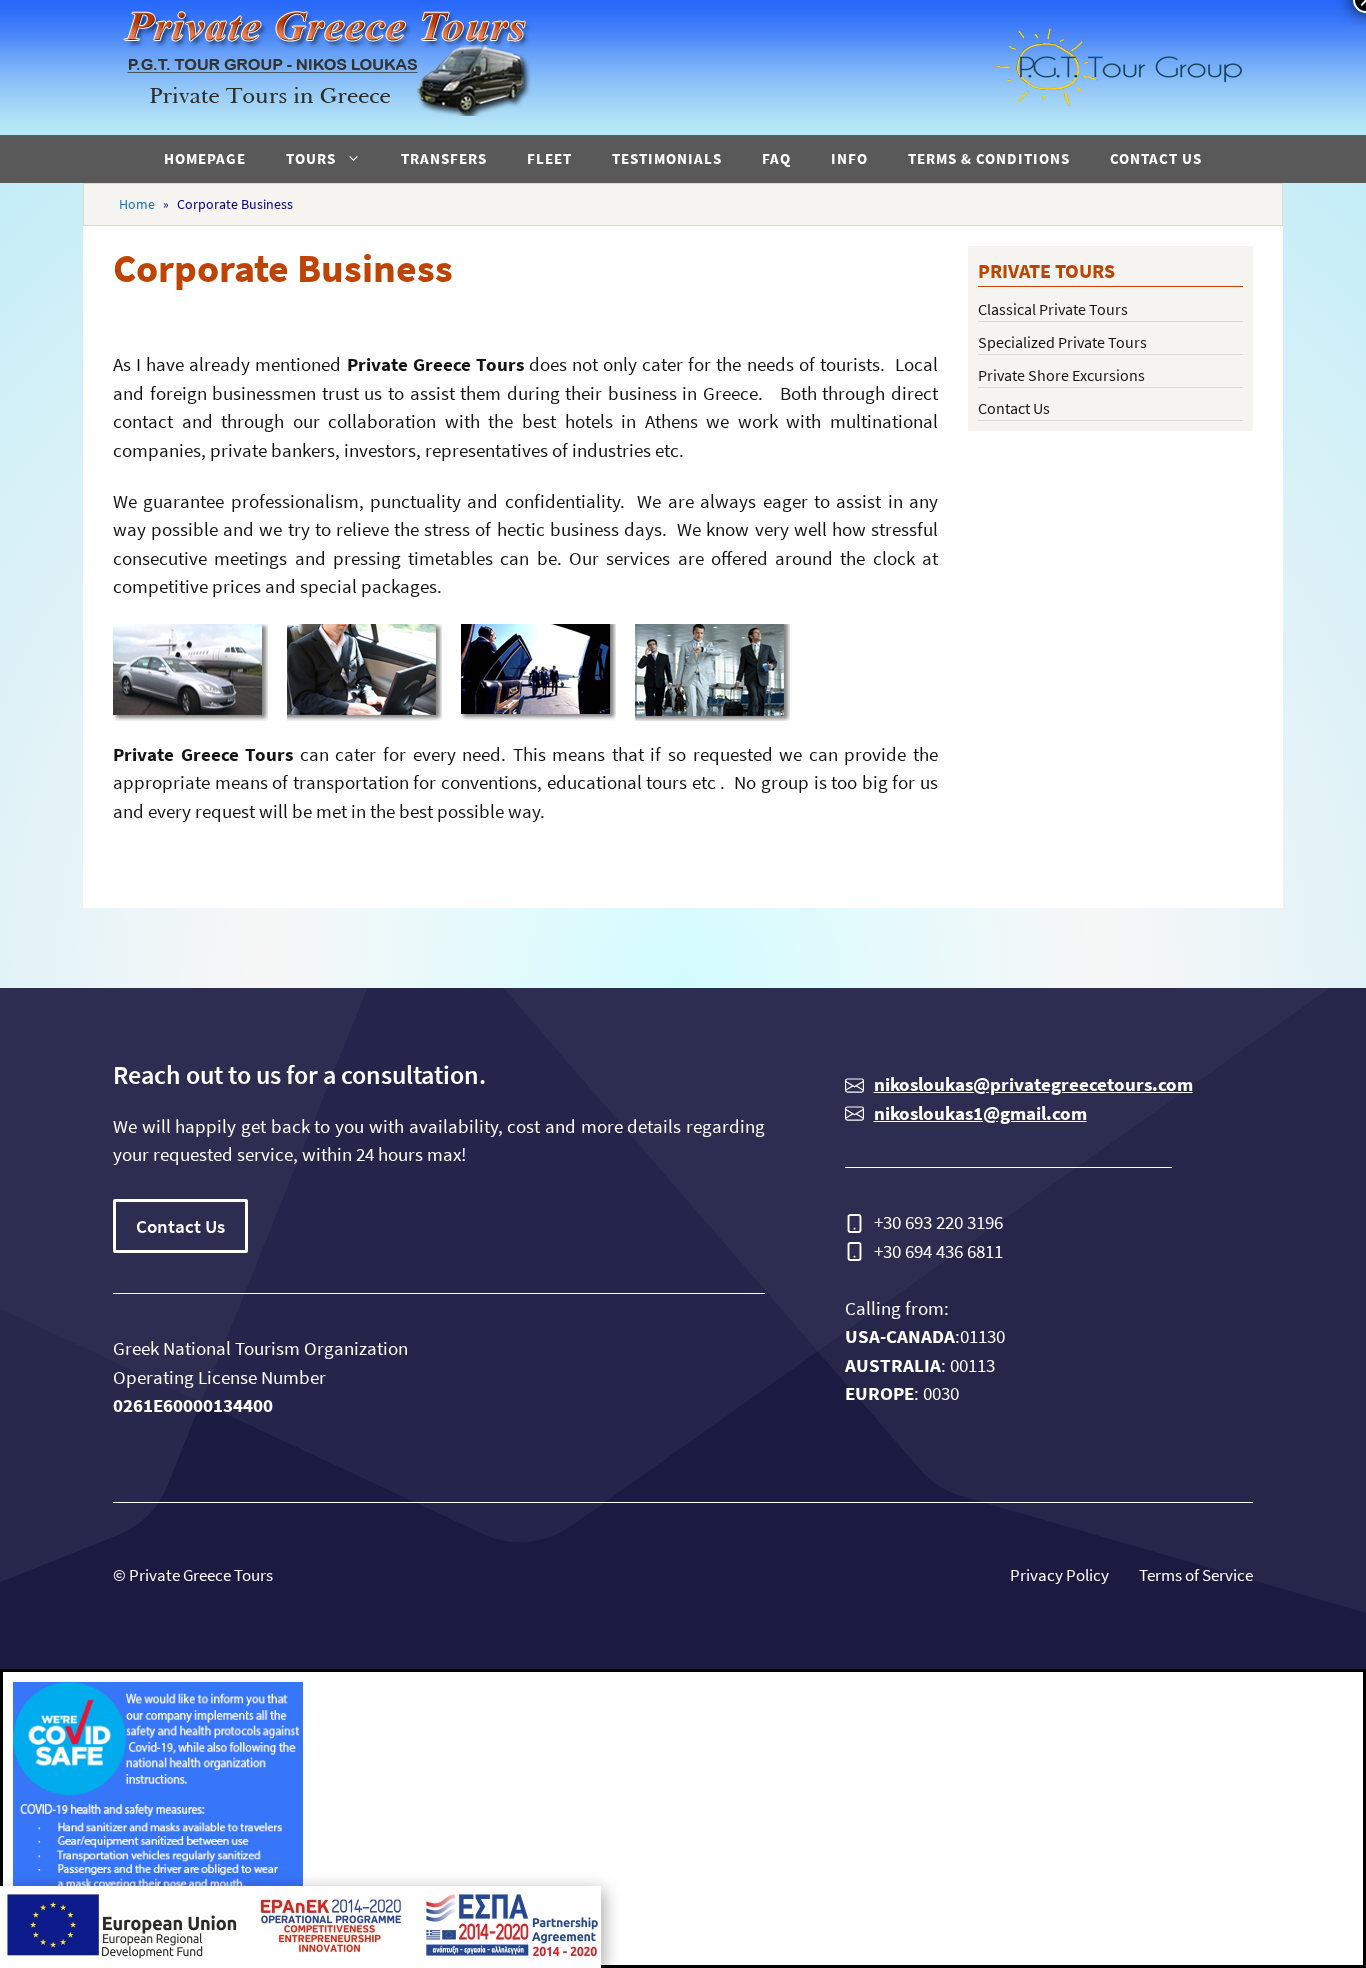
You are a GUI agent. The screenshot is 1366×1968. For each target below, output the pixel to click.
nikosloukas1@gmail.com (980, 1113)
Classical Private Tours (1053, 309)
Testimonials (667, 158)
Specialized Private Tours (1062, 342)
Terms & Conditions (989, 158)
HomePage (205, 158)
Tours (311, 158)
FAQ (776, 158)
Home (137, 204)
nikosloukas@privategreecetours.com (1033, 1084)
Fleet (549, 158)
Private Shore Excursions (1061, 375)
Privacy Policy (1059, 1575)
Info (849, 158)
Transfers (444, 158)
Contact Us (1156, 158)
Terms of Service (1196, 1575)
